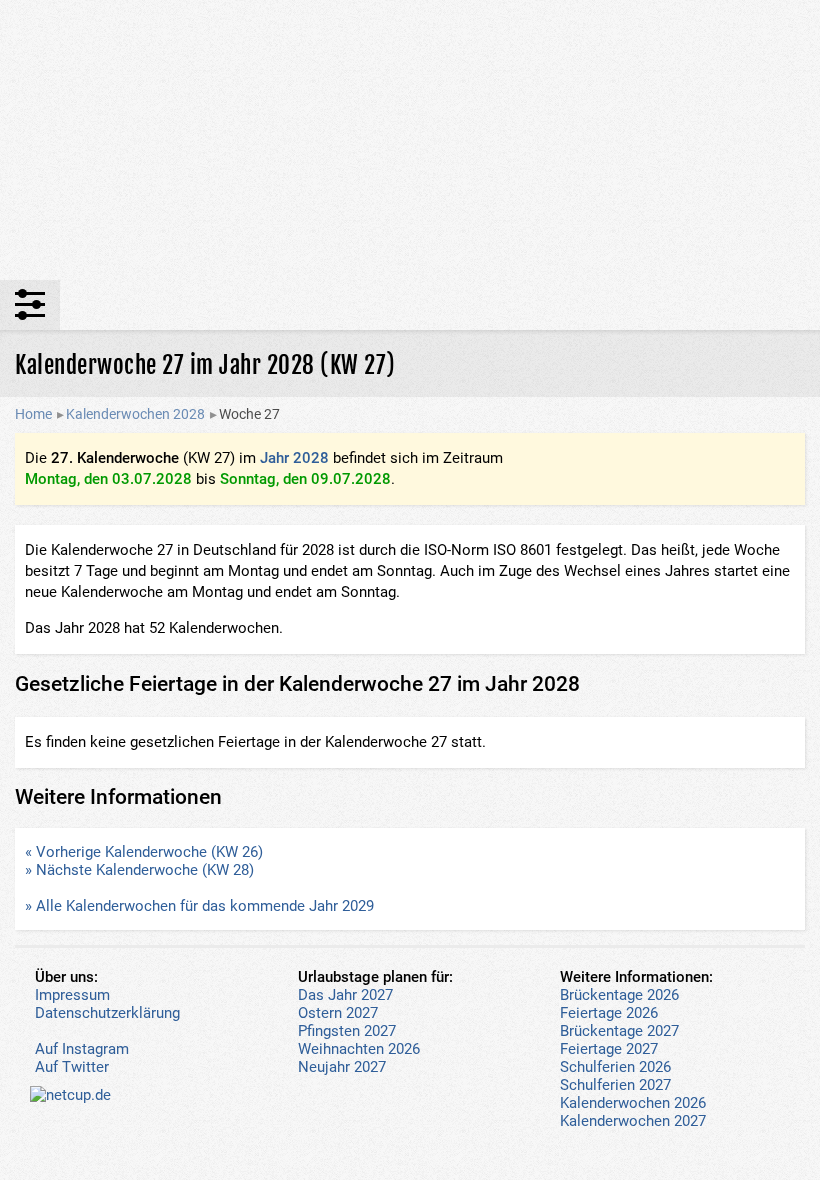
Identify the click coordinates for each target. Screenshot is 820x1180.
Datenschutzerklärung (107, 1013)
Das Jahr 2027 (345, 995)
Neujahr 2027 (342, 1067)
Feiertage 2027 (609, 1049)
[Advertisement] (410, 140)
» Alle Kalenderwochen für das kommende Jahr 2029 (199, 906)
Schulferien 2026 (615, 1067)
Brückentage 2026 (619, 995)
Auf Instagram (82, 1049)
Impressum (72, 995)
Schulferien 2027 (615, 1085)
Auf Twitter (72, 1067)
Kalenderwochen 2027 (633, 1121)
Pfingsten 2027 (347, 1031)
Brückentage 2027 (619, 1031)
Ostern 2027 (338, 1013)
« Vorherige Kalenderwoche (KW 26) (144, 852)
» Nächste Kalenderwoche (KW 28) (139, 870)
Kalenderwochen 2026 (633, 1103)
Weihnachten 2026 (359, 1049)
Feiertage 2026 (609, 1013)
